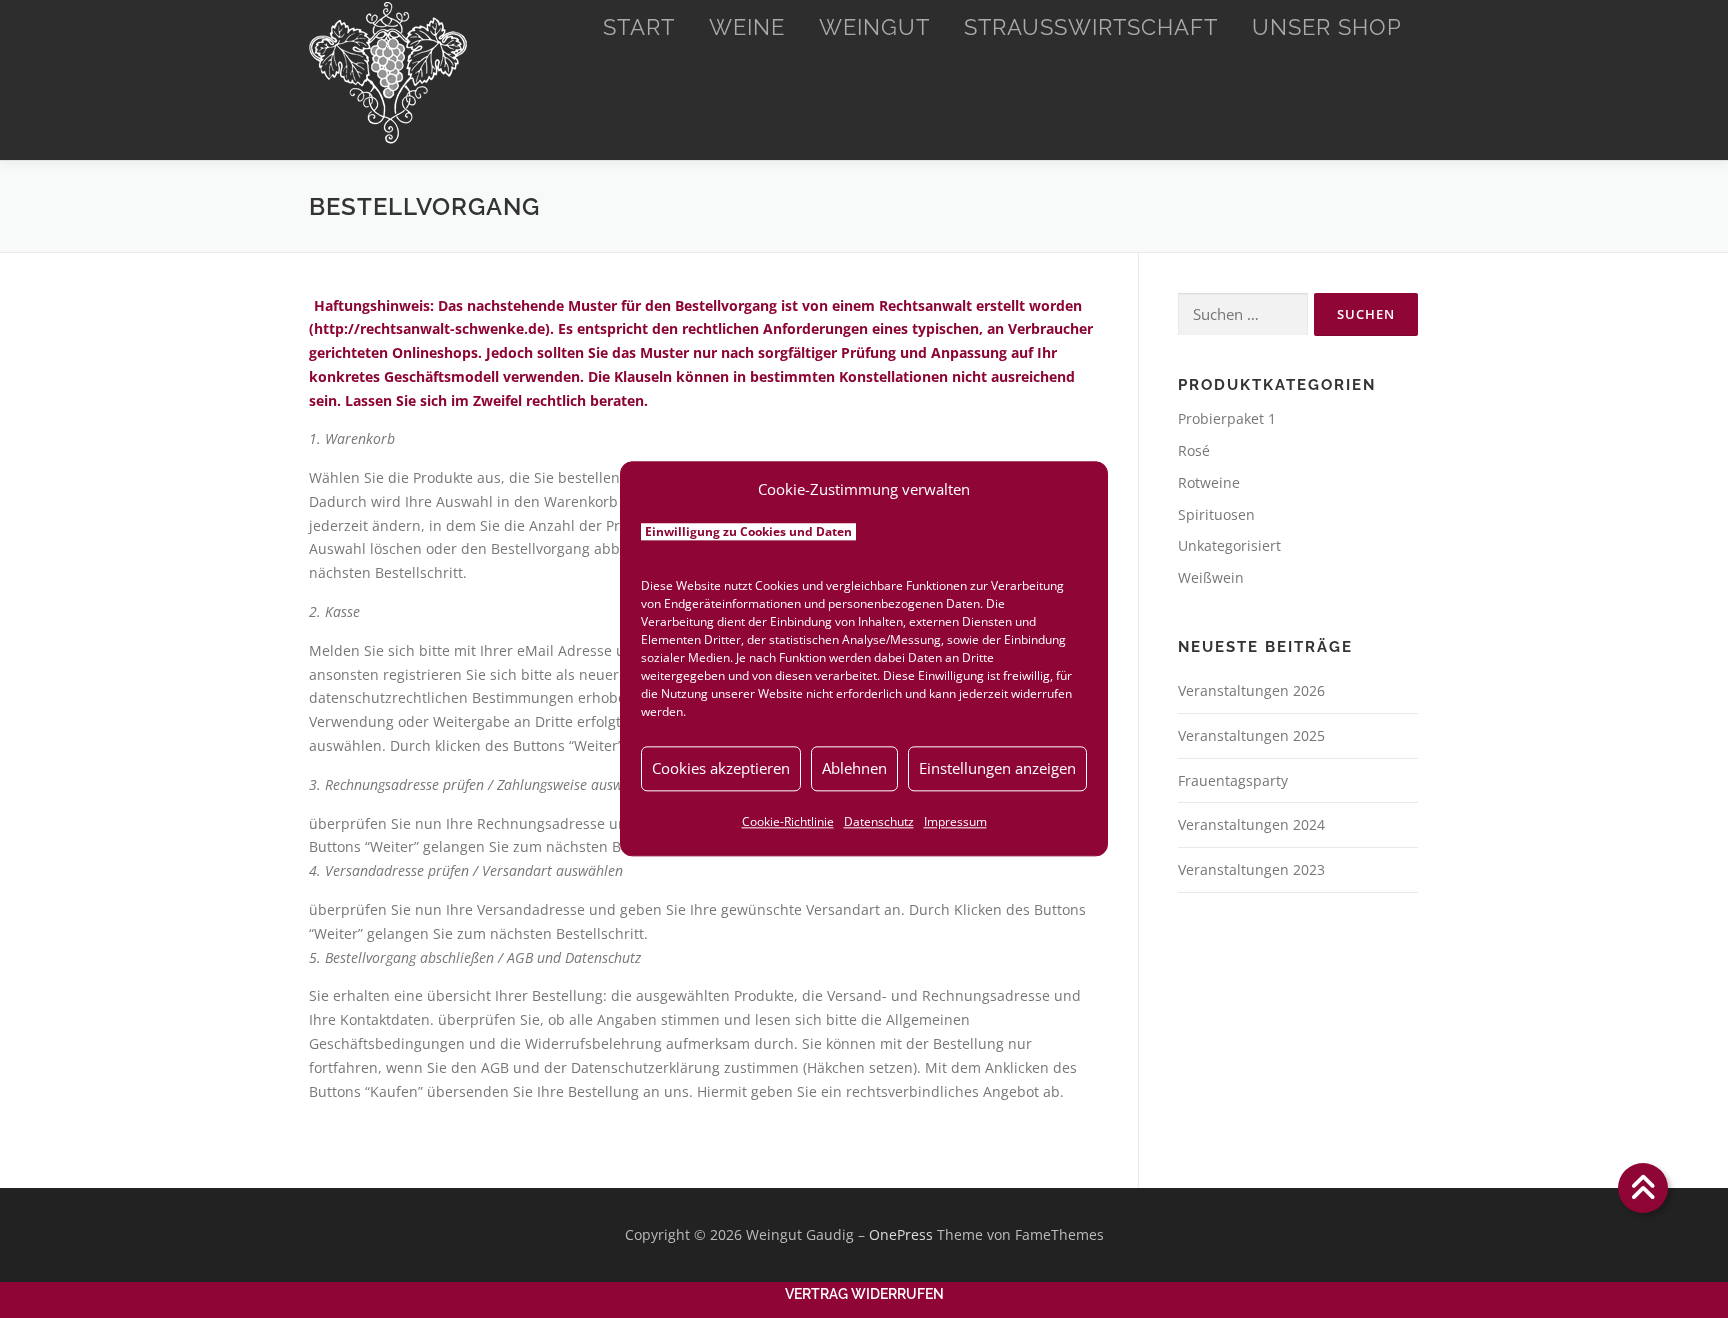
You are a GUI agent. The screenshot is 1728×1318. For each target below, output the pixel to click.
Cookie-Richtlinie (788, 821)
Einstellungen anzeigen (997, 768)
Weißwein (1211, 577)
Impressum (955, 821)
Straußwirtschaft (1091, 27)
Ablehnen (854, 768)
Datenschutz (879, 821)
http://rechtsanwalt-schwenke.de (429, 328)
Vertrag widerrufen (864, 1294)
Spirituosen (1216, 514)
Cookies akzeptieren (721, 768)
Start (639, 27)
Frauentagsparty (1233, 780)
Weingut (874, 27)
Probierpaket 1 (1227, 418)
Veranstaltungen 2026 (1251, 690)
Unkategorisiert (1229, 545)
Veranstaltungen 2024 (1251, 824)
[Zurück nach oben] (1643, 1188)
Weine (747, 27)
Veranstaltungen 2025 (1251, 735)
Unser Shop (1327, 27)
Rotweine (1209, 482)
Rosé (1194, 450)
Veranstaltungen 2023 (1251, 869)
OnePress (901, 1234)
